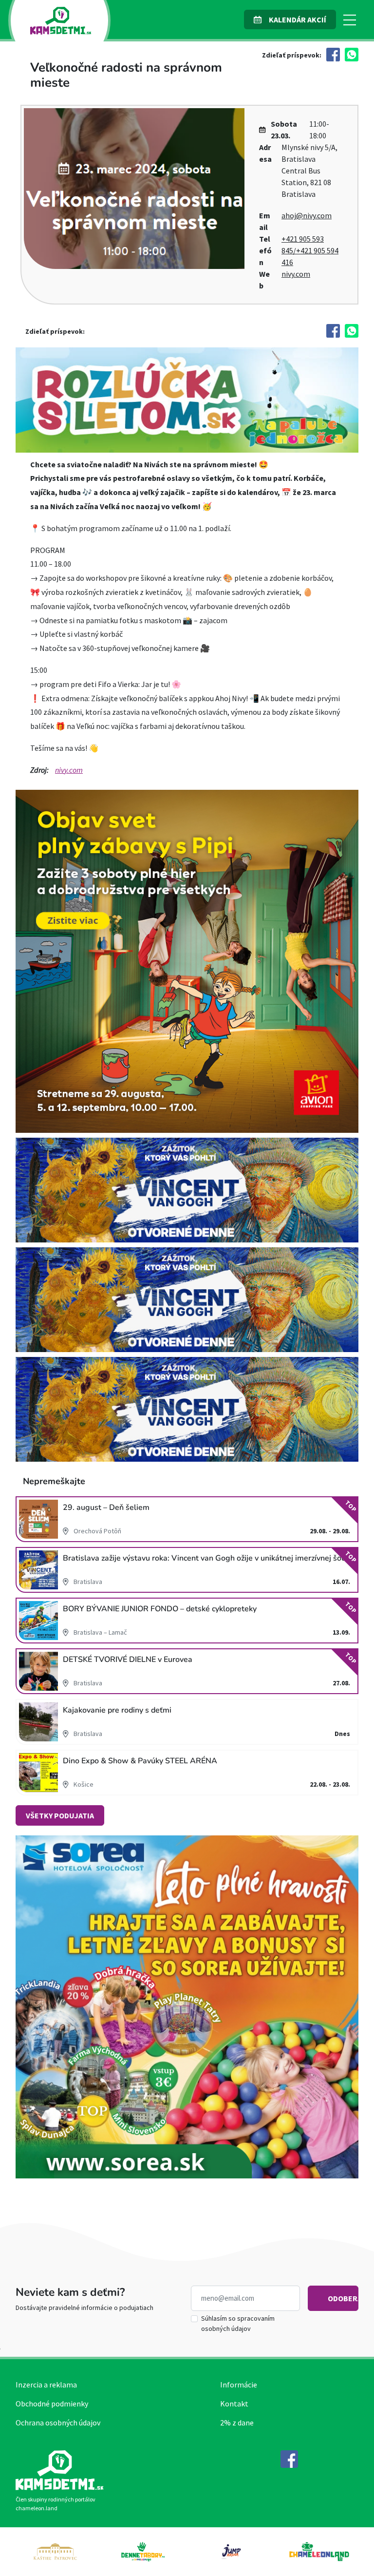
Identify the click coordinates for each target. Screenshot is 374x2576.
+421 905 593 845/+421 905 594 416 (310, 250)
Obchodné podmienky (52, 2404)
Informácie (239, 2385)
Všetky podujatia (60, 1815)
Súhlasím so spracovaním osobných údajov (238, 2323)
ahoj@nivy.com (307, 215)
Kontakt (234, 2404)
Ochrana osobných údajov (58, 2423)
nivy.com (296, 274)
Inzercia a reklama (46, 2385)
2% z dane (237, 2423)
